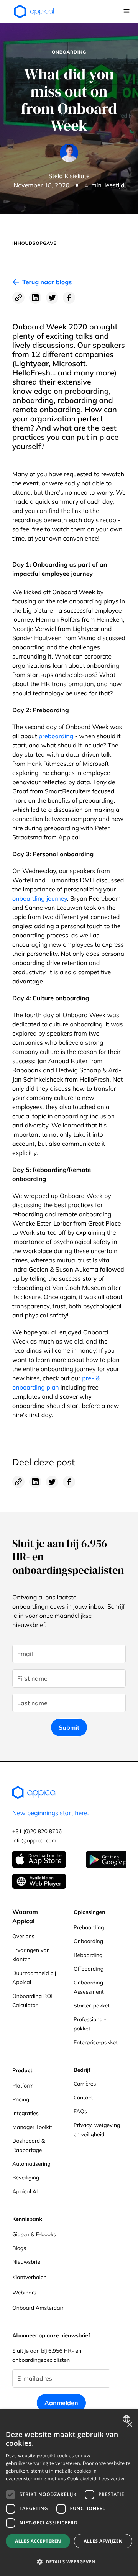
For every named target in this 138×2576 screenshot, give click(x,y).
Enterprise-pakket (96, 2042)
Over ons (23, 1936)
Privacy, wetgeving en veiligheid (97, 2130)
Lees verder (112, 2478)
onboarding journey (40, 898)
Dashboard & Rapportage (29, 2145)
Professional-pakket (90, 2024)
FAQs (80, 2111)
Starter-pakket (92, 2006)
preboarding (56, 736)
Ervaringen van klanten (31, 1955)
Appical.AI (25, 2191)
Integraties (25, 2113)
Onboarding (88, 1941)
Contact (83, 2098)
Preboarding (89, 1927)
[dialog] (69, 2493)
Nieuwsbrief (27, 2262)
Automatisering (31, 2164)
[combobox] (127, 2419)
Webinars (24, 2293)
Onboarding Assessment (89, 1987)
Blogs (19, 2248)
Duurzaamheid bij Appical (34, 1978)
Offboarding (89, 1969)
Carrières (85, 2084)
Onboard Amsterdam (39, 2308)
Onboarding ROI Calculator (32, 2001)
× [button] (129, 2425)
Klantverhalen (30, 2277)
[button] (127, 11)
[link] (69, 282)
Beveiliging (26, 2178)
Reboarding (88, 1955)
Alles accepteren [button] (38, 2541)
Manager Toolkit (32, 2127)
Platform (23, 2086)
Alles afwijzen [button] (103, 2541)
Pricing (21, 2099)
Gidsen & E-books (34, 2234)
